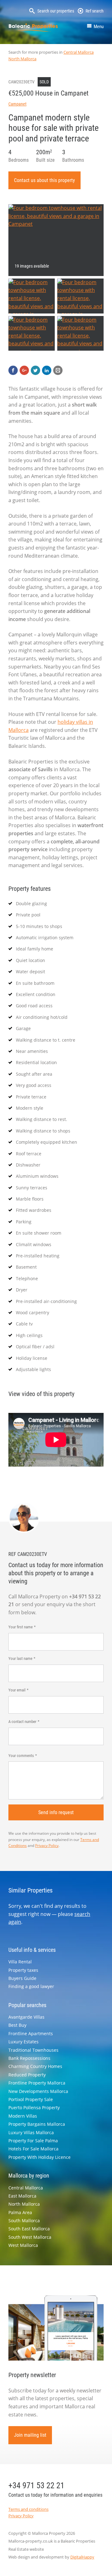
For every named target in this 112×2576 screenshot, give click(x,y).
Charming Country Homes (35, 2066)
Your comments (21, 1756)
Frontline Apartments (31, 2033)
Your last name (20, 1658)
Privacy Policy (47, 1846)
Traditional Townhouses (33, 2050)
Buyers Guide (22, 1978)
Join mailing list (30, 2435)
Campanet (17, 104)
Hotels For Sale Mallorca (33, 2149)
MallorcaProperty (33, 27)
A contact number (22, 1722)
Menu (99, 27)
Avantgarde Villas (26, 2017)
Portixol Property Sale (31, 2099)
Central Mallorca (79, 52)
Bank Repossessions (29, 2058)
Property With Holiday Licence (40, 2157)
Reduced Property (27, 2075)
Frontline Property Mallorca (37, 2083)
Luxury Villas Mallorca (31, 2132)
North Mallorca (22, 59)
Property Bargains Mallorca (37, 2124)
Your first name (21, 1627)
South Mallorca (24, 2221)
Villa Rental (20, 1962)
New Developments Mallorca (38, 2091)
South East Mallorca (29, 2229)
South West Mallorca (30, 2237)
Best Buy (17, 2025)
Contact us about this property (44, 180)
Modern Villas (23, 2116)
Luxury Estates (23, 2042)
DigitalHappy (82, 2557)
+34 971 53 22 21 (36, 2485)
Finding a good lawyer (31, 1986)
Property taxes (23, 1970)
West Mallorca (23, 2245)
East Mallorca (22, 2196)
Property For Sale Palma (33, 2141)
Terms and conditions (28, 2509)
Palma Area (20, 2212)
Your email (17, 1690)
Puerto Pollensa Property (34, 2107)
